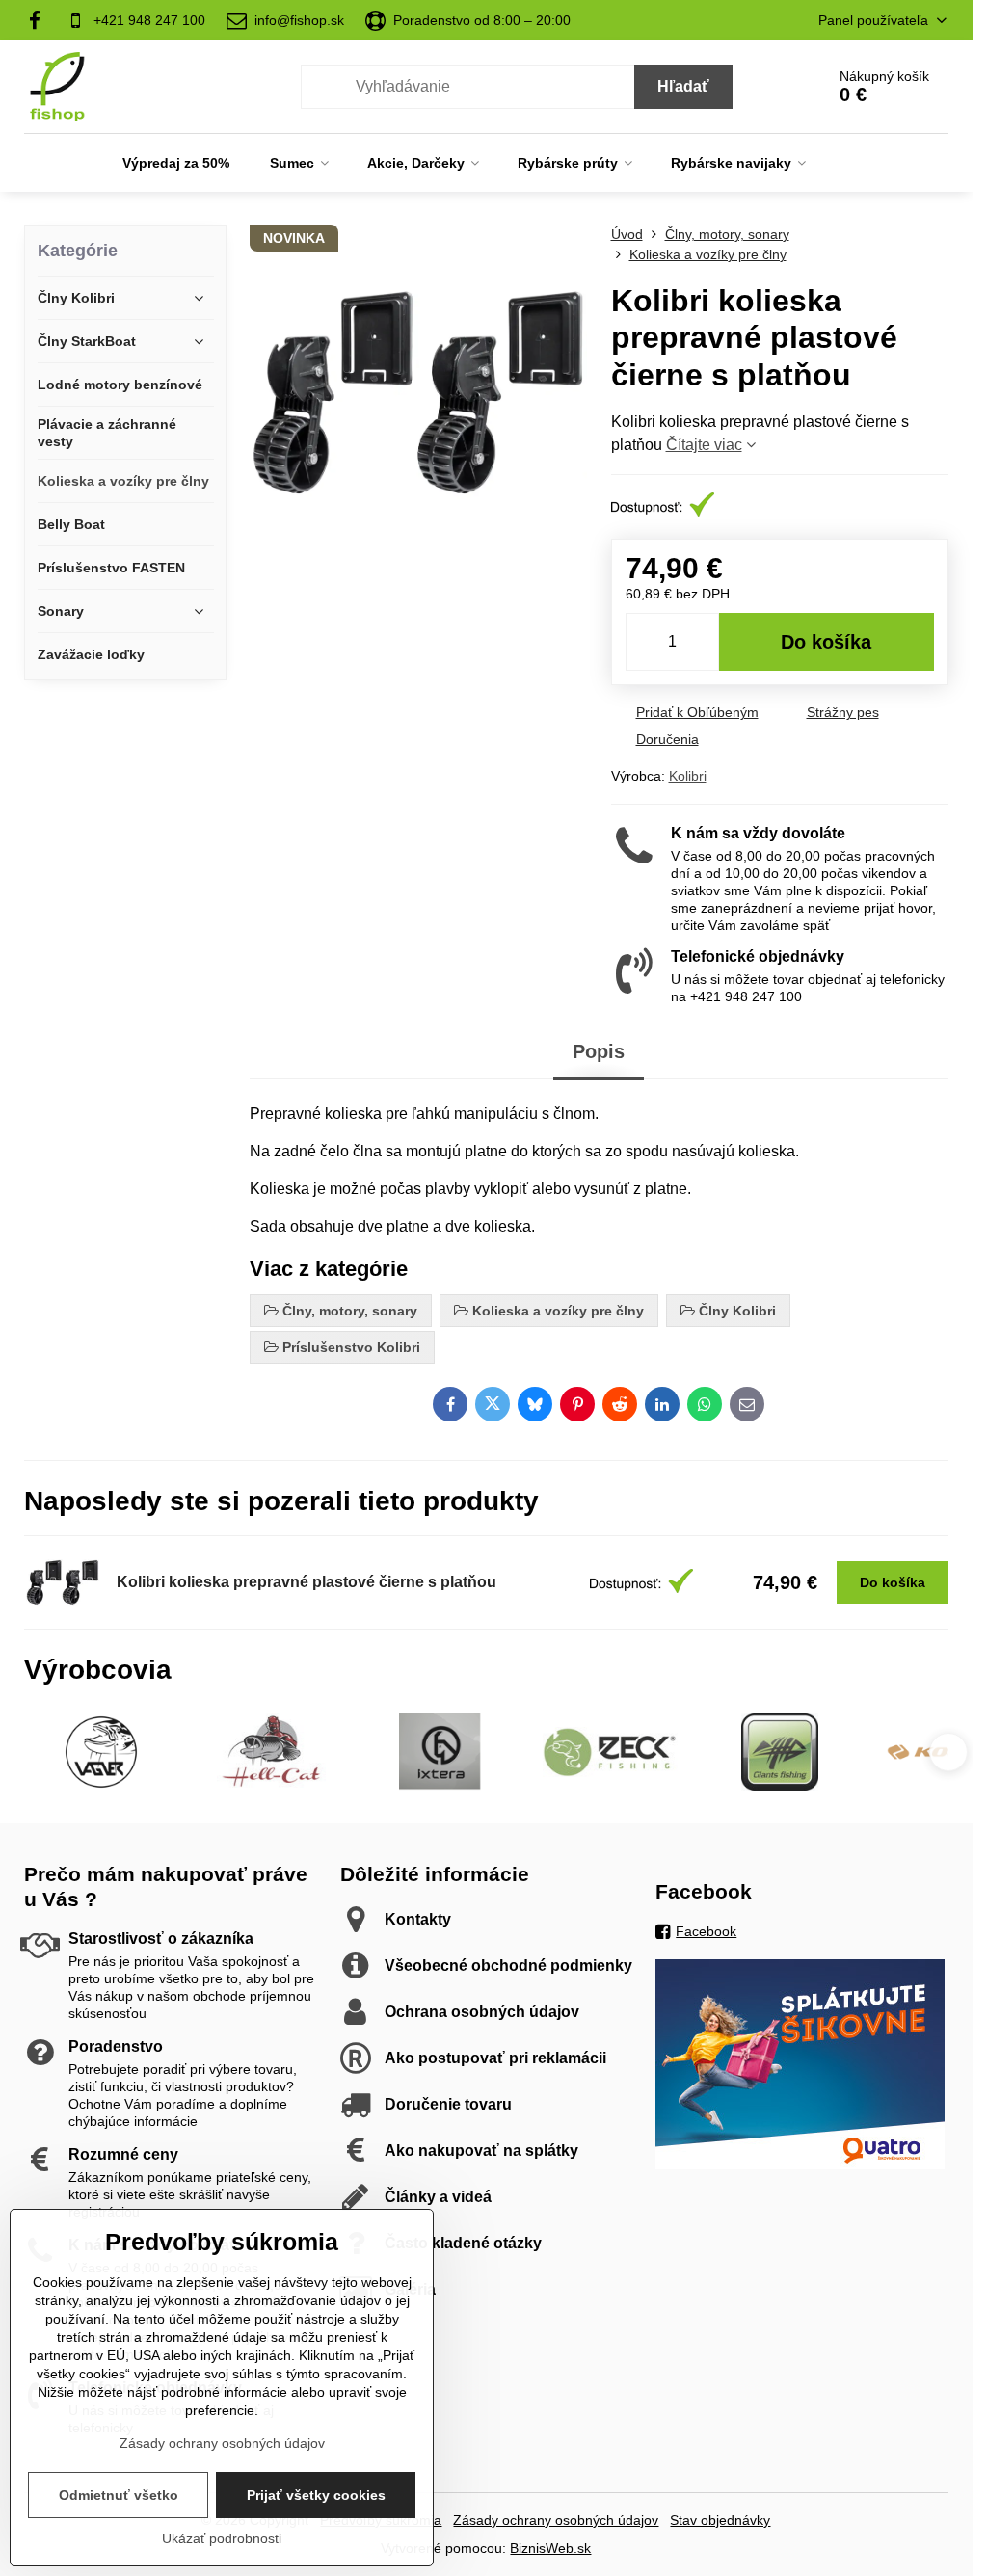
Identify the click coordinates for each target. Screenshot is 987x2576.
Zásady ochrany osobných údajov (556, 2520)
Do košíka (826, 642)
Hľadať (683, 86)
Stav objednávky (720, 2520)
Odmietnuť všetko (119, 2495)
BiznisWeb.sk (550, 2548)
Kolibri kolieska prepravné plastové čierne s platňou (307, 1582)
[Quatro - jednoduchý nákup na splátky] (800, 2164)
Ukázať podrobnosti (222, 2538)
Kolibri (688, 776)
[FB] (40, 20)
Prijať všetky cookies (316, 2495)
